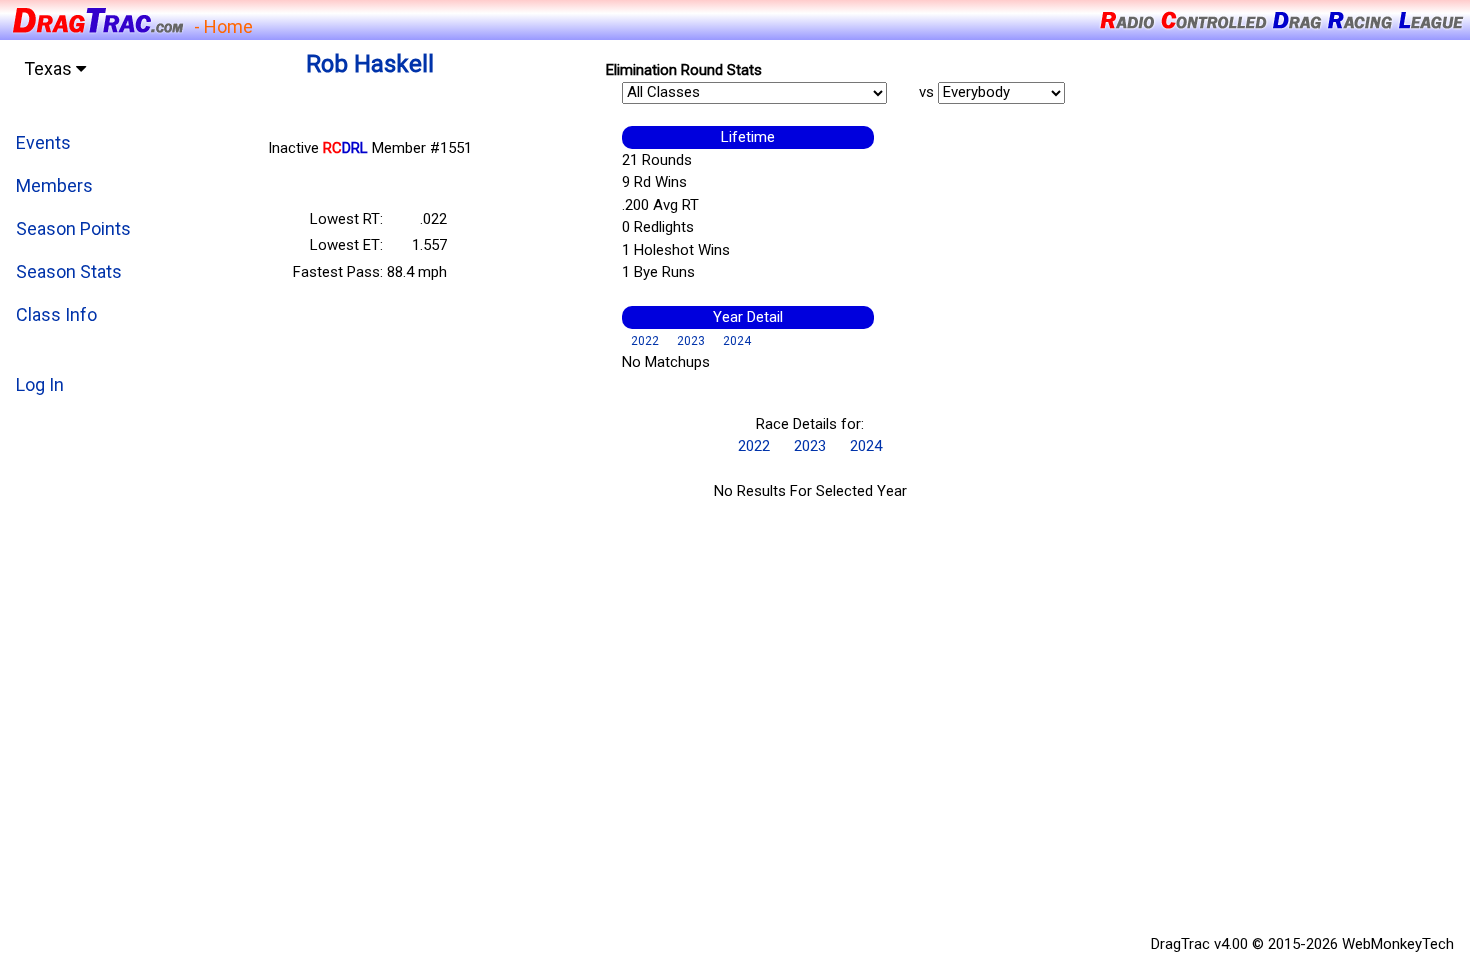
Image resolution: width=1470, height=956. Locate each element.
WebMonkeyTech (1398, 944)
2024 (737, 341)
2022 (645, 341)
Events (43, 142)
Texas (50, 68)
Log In (40, 384)
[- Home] (97, 18)
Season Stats (69, 271)
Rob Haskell (370, 64)
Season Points (73, 228)
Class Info (56, 314)
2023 (691, 341)
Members (54, 185)
